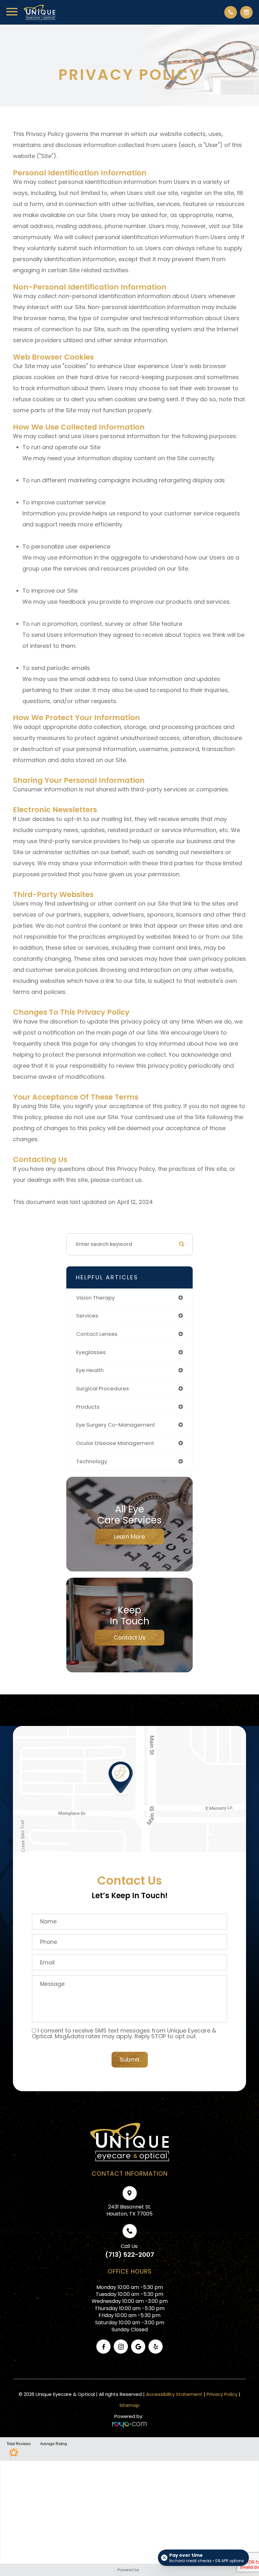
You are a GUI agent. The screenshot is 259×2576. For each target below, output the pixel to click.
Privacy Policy (222, 2394)
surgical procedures (102, 1388)
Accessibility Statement (174, 2394)
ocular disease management (115, 1443)
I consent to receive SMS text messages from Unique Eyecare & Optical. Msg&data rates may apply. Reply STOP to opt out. (124, 2033)
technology (92, 1461)
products (88, 1407)
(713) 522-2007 (130, 2255)
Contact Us (130, 1637)
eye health (90, 1370)
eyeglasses (91, 1352)
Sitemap (129, 2405)
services (87, 1316)
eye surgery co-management (116, 1425)
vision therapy (95, 1298)
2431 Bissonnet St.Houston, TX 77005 (129, 2210)
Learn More (129, 1537)
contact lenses (97, 1334)
